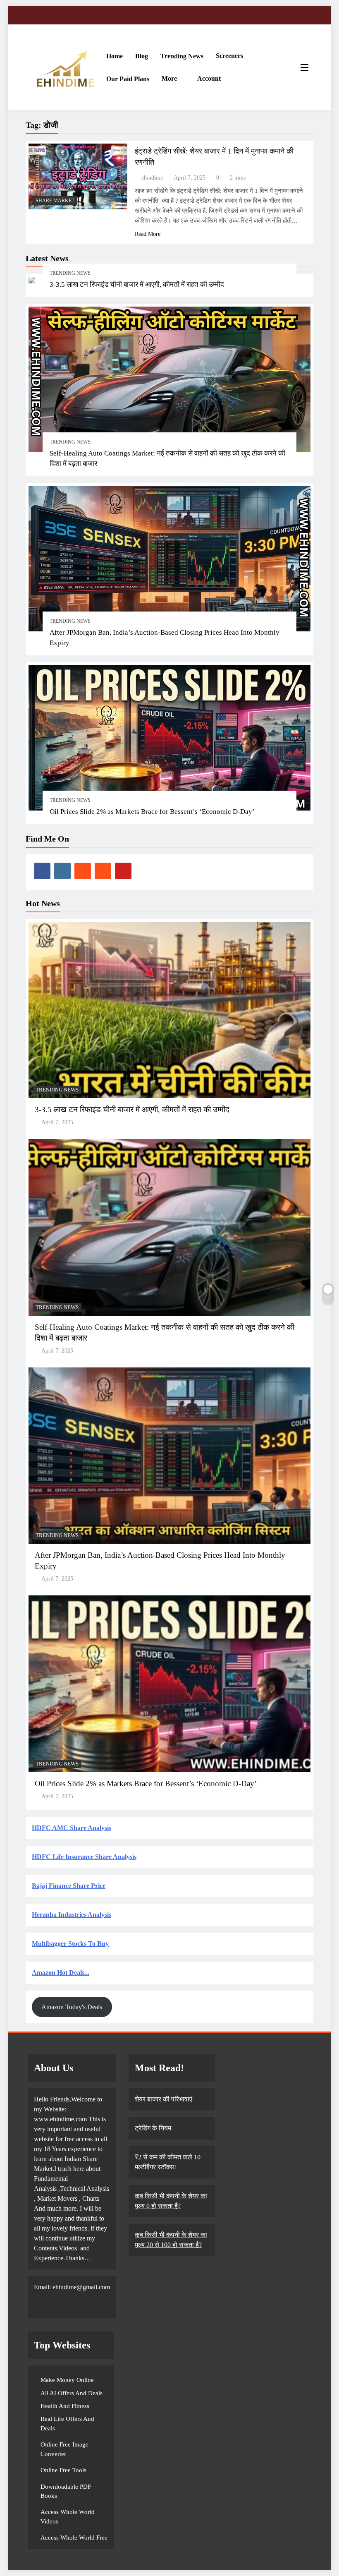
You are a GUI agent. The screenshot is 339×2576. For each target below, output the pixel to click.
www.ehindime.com (60, 2119)
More (169, 78)
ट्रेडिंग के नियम (153, 2128)
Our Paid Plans (128, 79)
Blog (142, 56)
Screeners (229, 56)
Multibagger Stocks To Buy (70, 1944)
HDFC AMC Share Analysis (72, 1828)
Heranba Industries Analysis (72, 1915)
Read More (148, 234)
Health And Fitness (65, 2406)
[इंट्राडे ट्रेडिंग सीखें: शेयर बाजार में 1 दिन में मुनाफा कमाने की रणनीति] (78, 176)
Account (209, 78)
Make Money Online (67, 2380)
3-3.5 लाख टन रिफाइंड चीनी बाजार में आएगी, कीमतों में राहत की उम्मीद (137, 284)
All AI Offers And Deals (72, 2393)
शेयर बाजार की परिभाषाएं (164, 2099)
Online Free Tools (63, 2470)
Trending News (182, 56)
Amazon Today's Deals (72, 2007)
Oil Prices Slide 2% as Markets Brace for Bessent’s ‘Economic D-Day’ (152, 812)
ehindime (152, 178)
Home (115, 56)
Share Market (55, 201)
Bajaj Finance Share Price (69, 1886)
